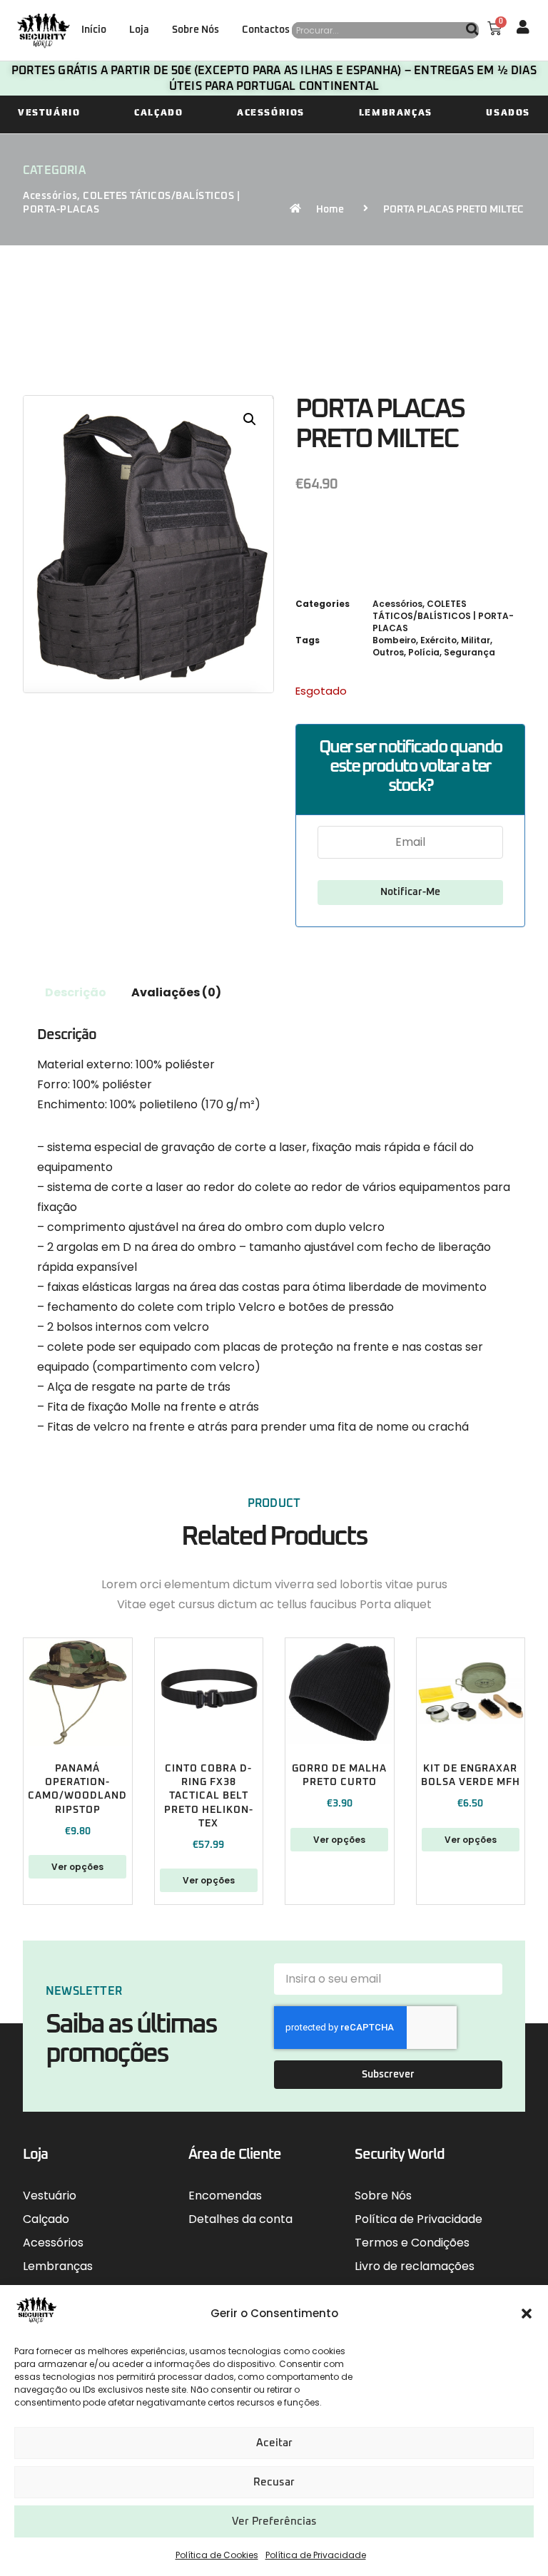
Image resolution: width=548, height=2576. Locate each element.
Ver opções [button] (471, 1840)
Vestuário (49, 112)
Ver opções (77, 1867)
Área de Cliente (235, 2155)
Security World (400, 2155)
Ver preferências (274, 2521)
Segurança (470, 652)
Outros (388, 652)
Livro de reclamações (415, 2266)
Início (94, 30)
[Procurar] (472, 30)
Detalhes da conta (240, 2219)
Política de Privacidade (316, 2555)
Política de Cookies (217, 2555)
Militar (476, 640)
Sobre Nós (196, 30)
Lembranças (396, 112)
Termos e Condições (412, 2243)
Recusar (274, 2482)
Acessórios (271, 112)
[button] (527, 2314)
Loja (139, 30)
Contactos (266, 30)
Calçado (158, 112)
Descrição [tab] (76, 992)
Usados (508, 112)
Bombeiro (394, 640)
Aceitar (274, 2443)
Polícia (424, 652)
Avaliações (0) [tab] (176, 992)
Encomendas (225, 2196)
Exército (438, 640)
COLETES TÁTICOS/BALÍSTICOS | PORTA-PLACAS (443, 616)
